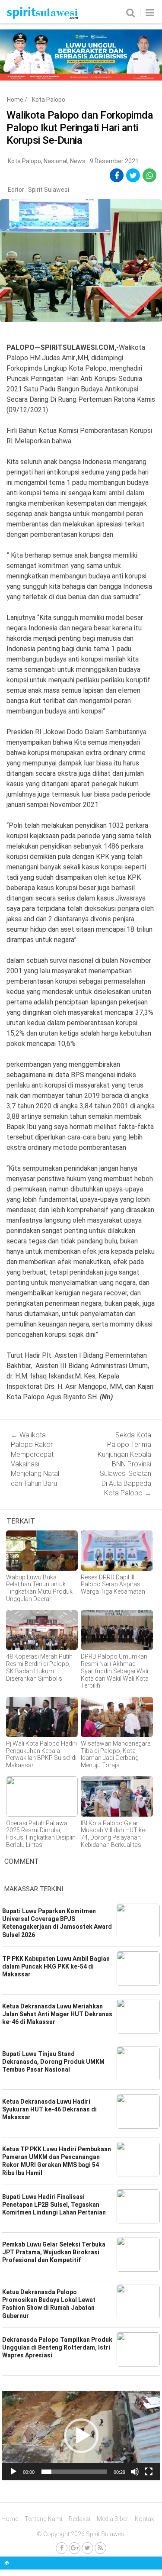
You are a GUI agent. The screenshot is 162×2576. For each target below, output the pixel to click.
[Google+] (75, 2548)
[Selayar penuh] (149, 2472)
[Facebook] (62, 2548)
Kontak (145, 2519)
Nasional (56, 161)
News (78, 161)
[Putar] (13, 2472)
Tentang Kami (43, 2519)
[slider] (74, 2472)
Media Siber (113, 2519)
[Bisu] (135, 2472)
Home (15, 100)
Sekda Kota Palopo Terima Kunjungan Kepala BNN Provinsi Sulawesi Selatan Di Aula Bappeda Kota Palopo (124, 1464)
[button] (81, 2436)
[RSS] (100, 2548)
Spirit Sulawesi (49, 190)
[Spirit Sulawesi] (42, 17)
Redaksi (79, 2519)
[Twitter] (87, 2548)
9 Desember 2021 (114, 161)
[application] (81, 2436)
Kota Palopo (49, 100)
